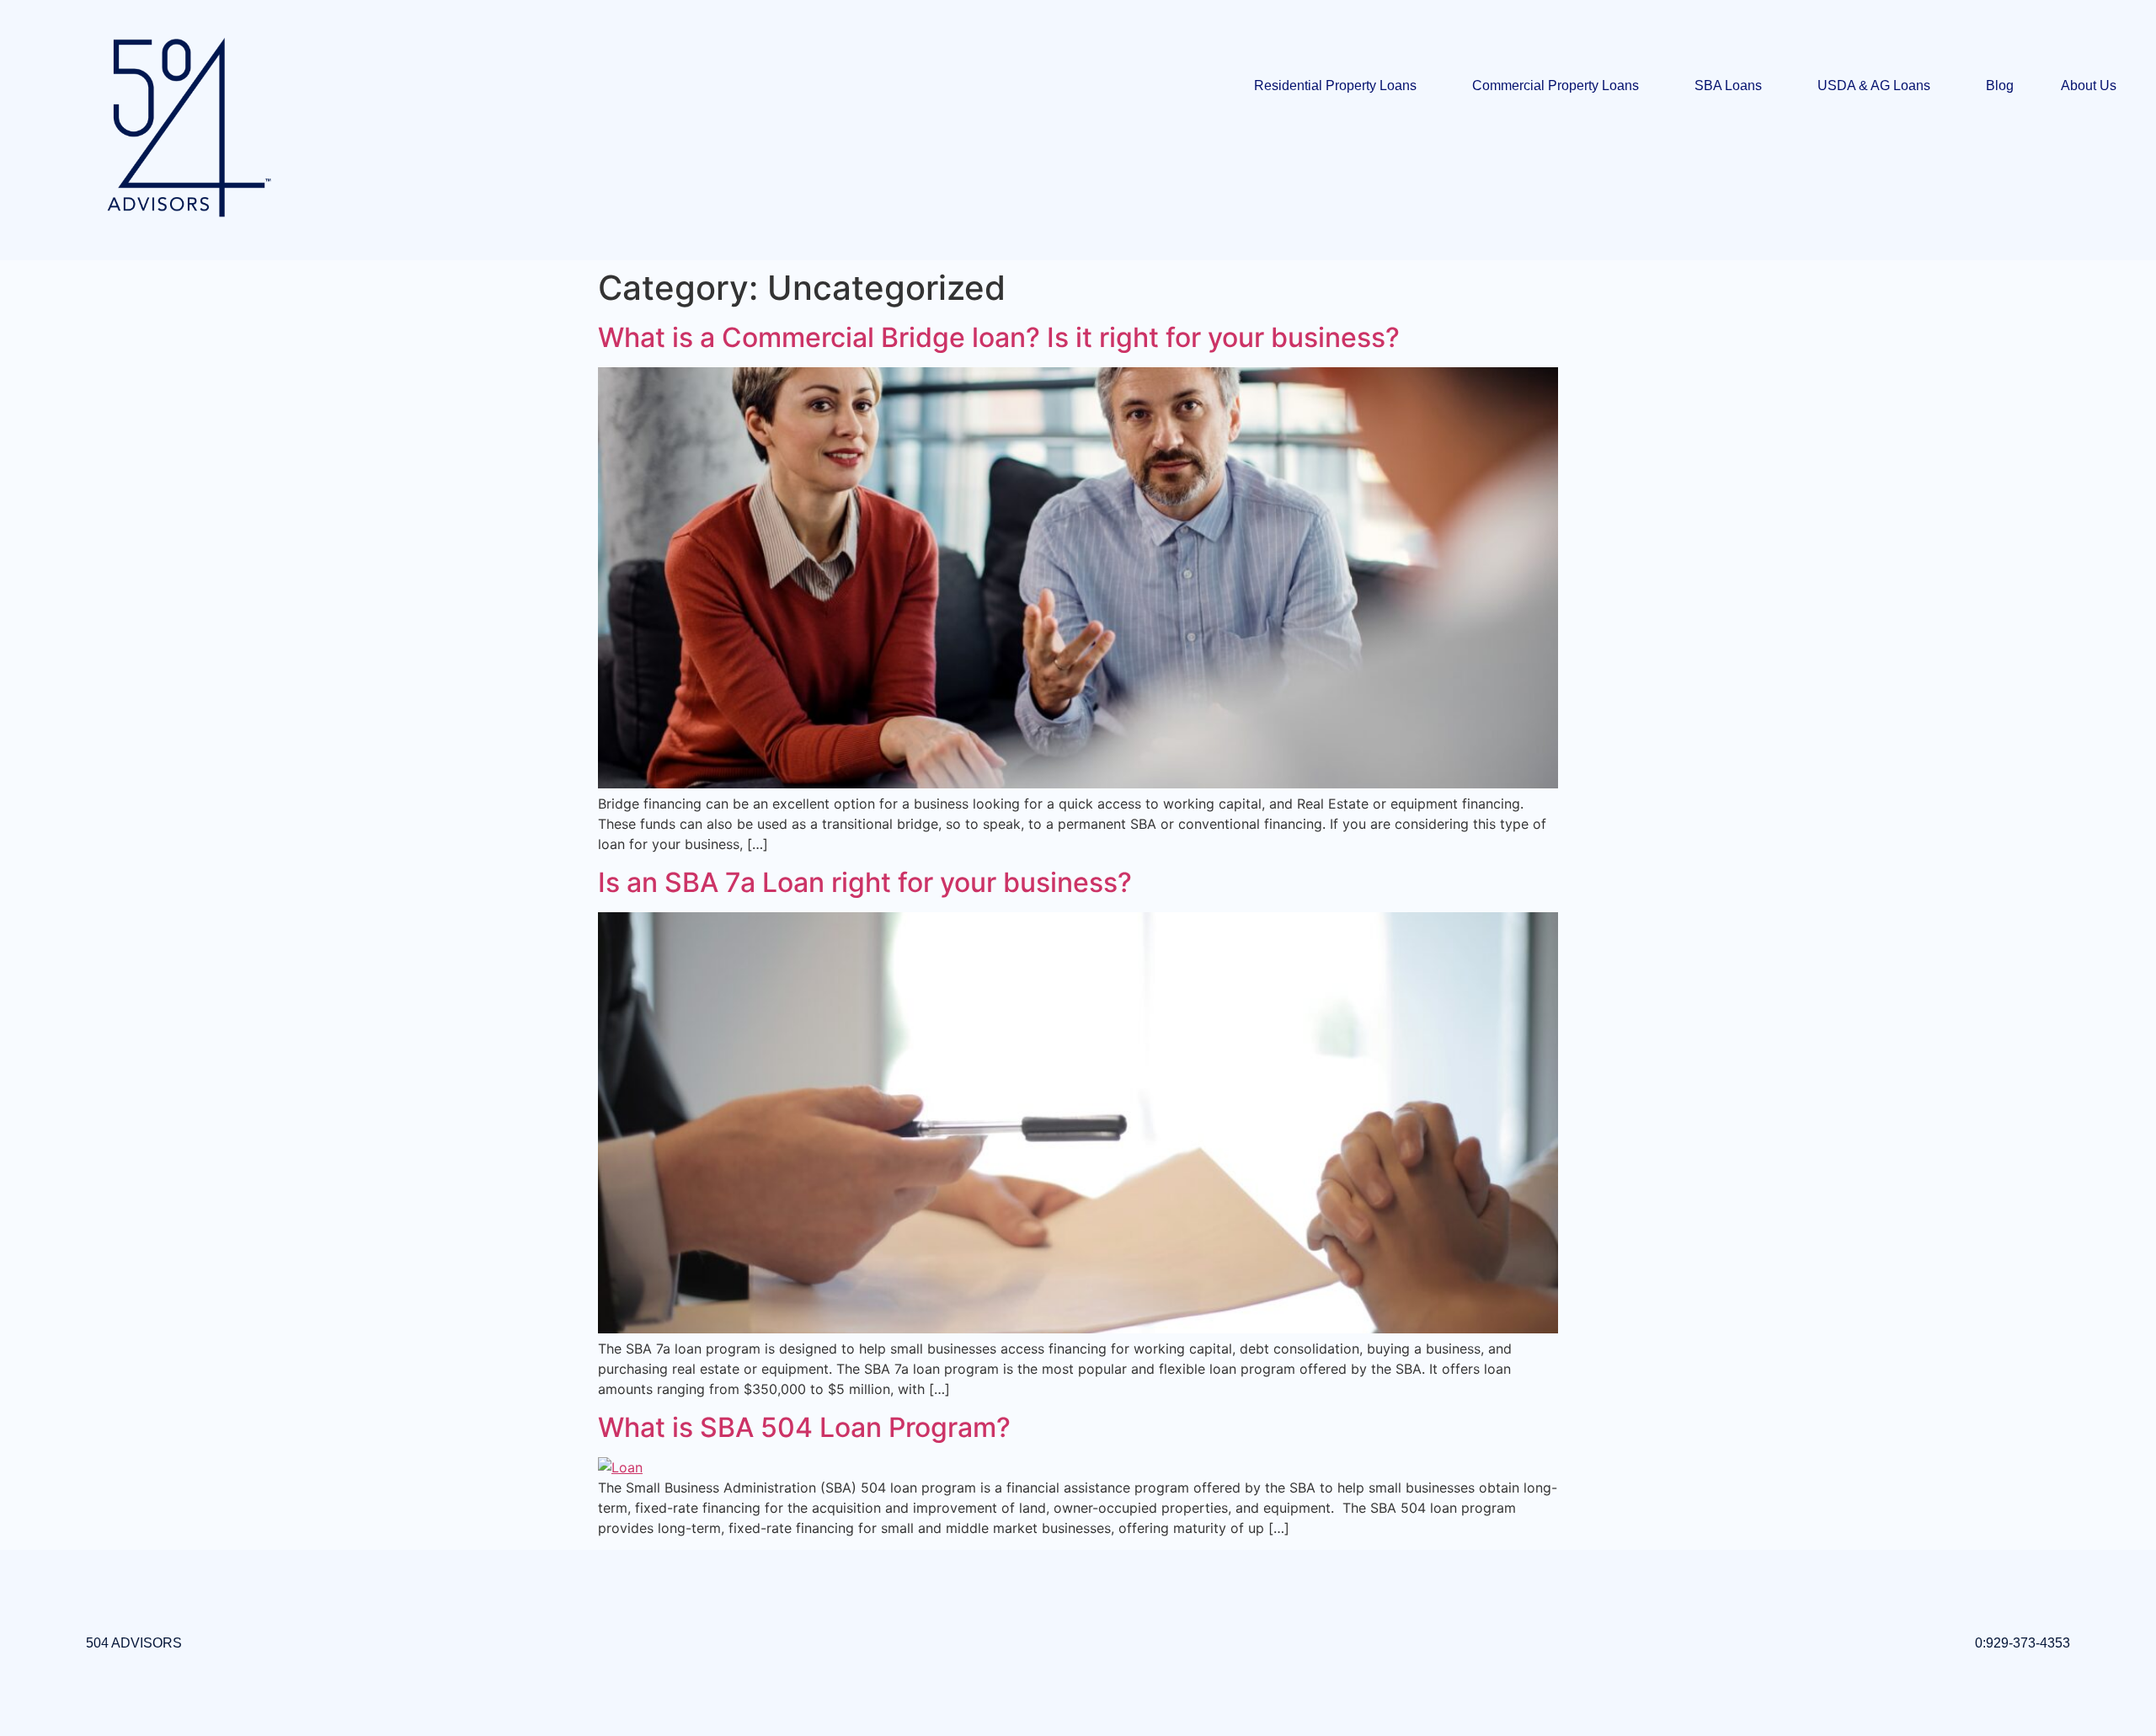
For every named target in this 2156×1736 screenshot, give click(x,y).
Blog (2000, 85)
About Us (2089, 85)
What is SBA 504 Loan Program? (804, 1427)
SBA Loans (1728, 85)
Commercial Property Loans (1556, 85)
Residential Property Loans (1335, 85)
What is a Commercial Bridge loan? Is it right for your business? (999, 337)
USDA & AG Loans (1874, 85)
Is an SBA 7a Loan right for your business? (865, 882)
